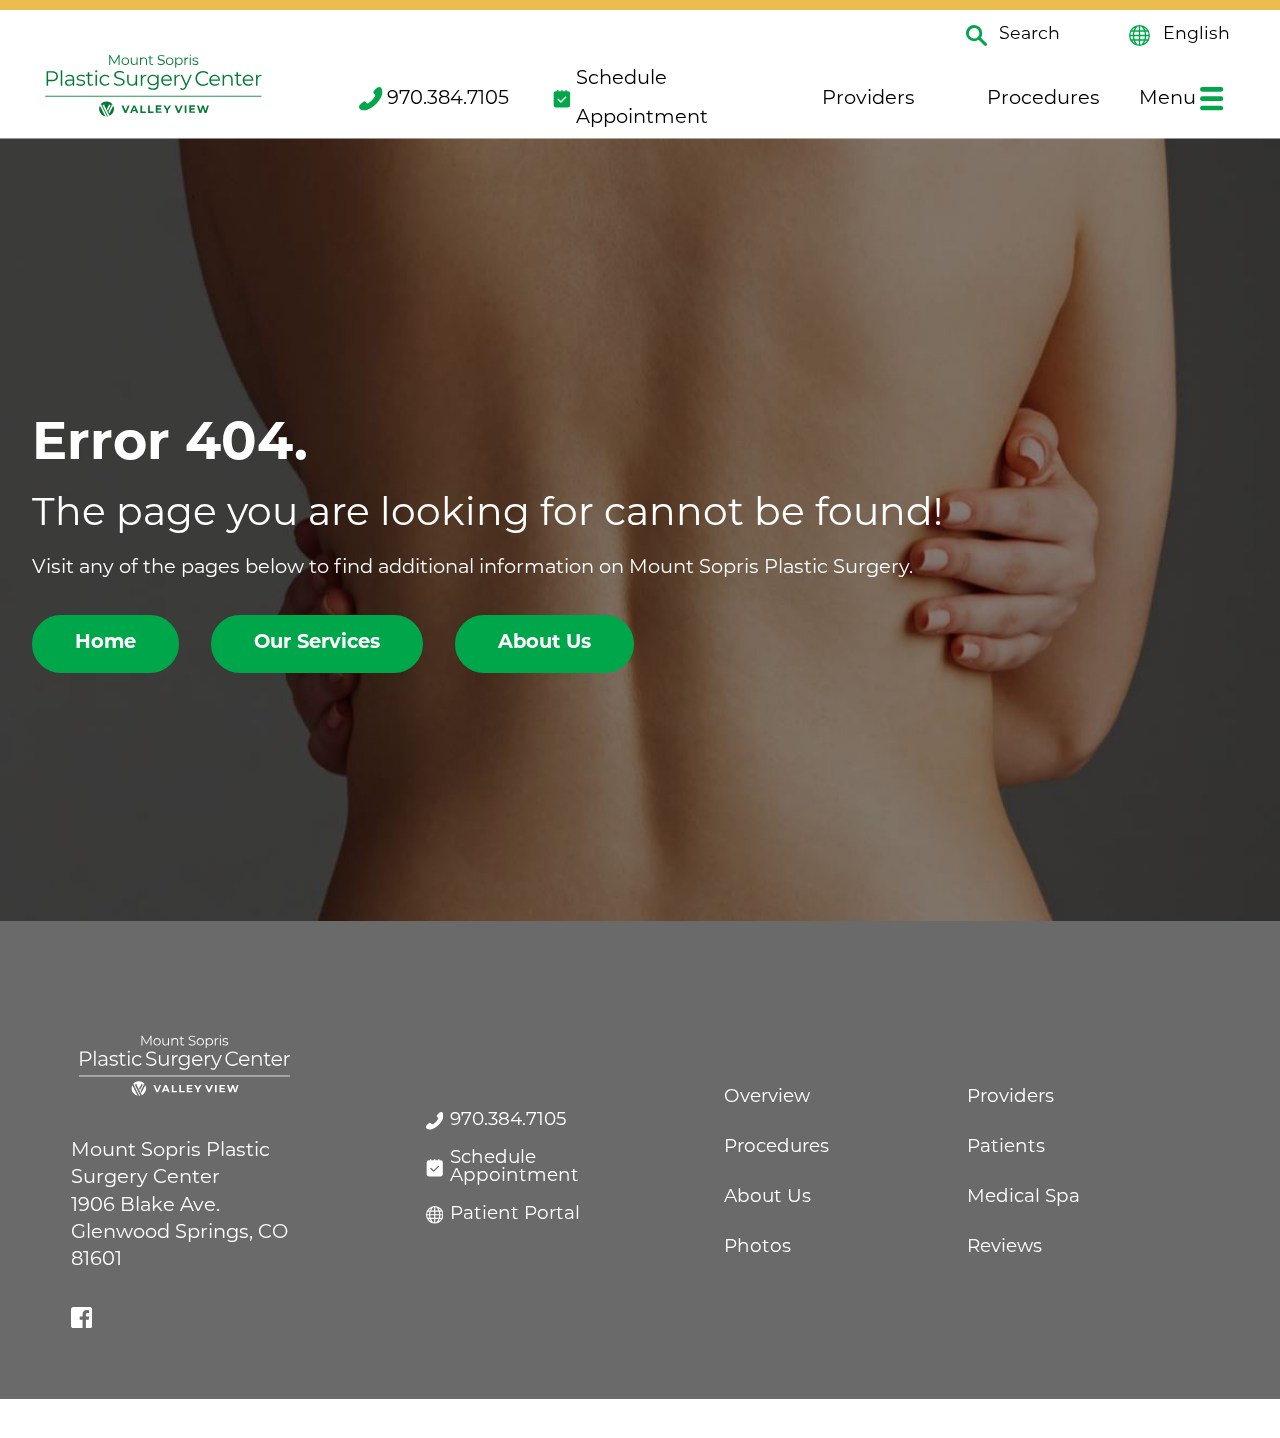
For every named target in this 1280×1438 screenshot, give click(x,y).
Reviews (1004, 1247)
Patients (1006, 1147)
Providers (868, 99)
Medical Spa (1023, 1197)
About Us (544, 643)
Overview (767, 1097)
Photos (757, 1247)
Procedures (1043, 99)
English (1196, 34)
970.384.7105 (448, 99)
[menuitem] (432, 99)
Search (1029, 34)
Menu (1167, 99)
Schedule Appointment (642, 98)
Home (105, 643)
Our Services (317, 643)
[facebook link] (81, 1317)
